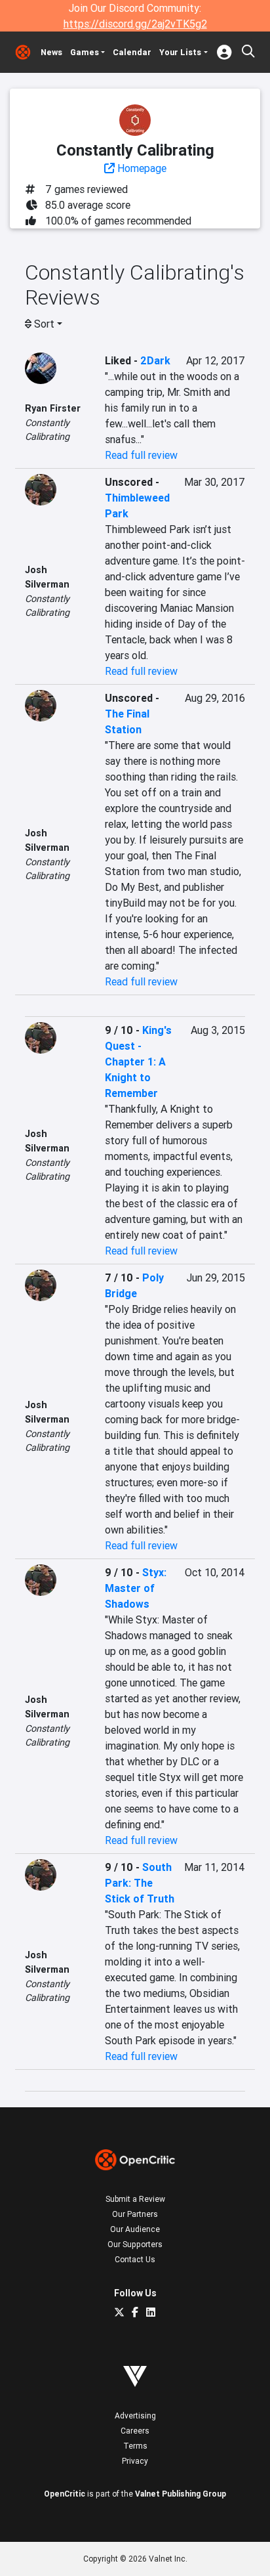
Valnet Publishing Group (181, 2494)
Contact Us (135, 2259)
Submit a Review (135, 2199)
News (51, 52)
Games (85, 52)
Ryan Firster (53, 408)
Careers (135, 2431)
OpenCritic (65, 2494)
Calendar (132, 52)
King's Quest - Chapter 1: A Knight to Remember (138, 1062)
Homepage (141, 168)
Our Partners (135, 2214)
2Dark (155, 360)
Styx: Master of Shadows (136, 1588)
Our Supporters (135, 2244)
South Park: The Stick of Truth (140, 1883)
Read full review (141, 455)
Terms (135, 2446)
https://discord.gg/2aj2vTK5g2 (135, 24)
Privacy (135, 2461)
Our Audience (135, 2229)
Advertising (135, 2415)
